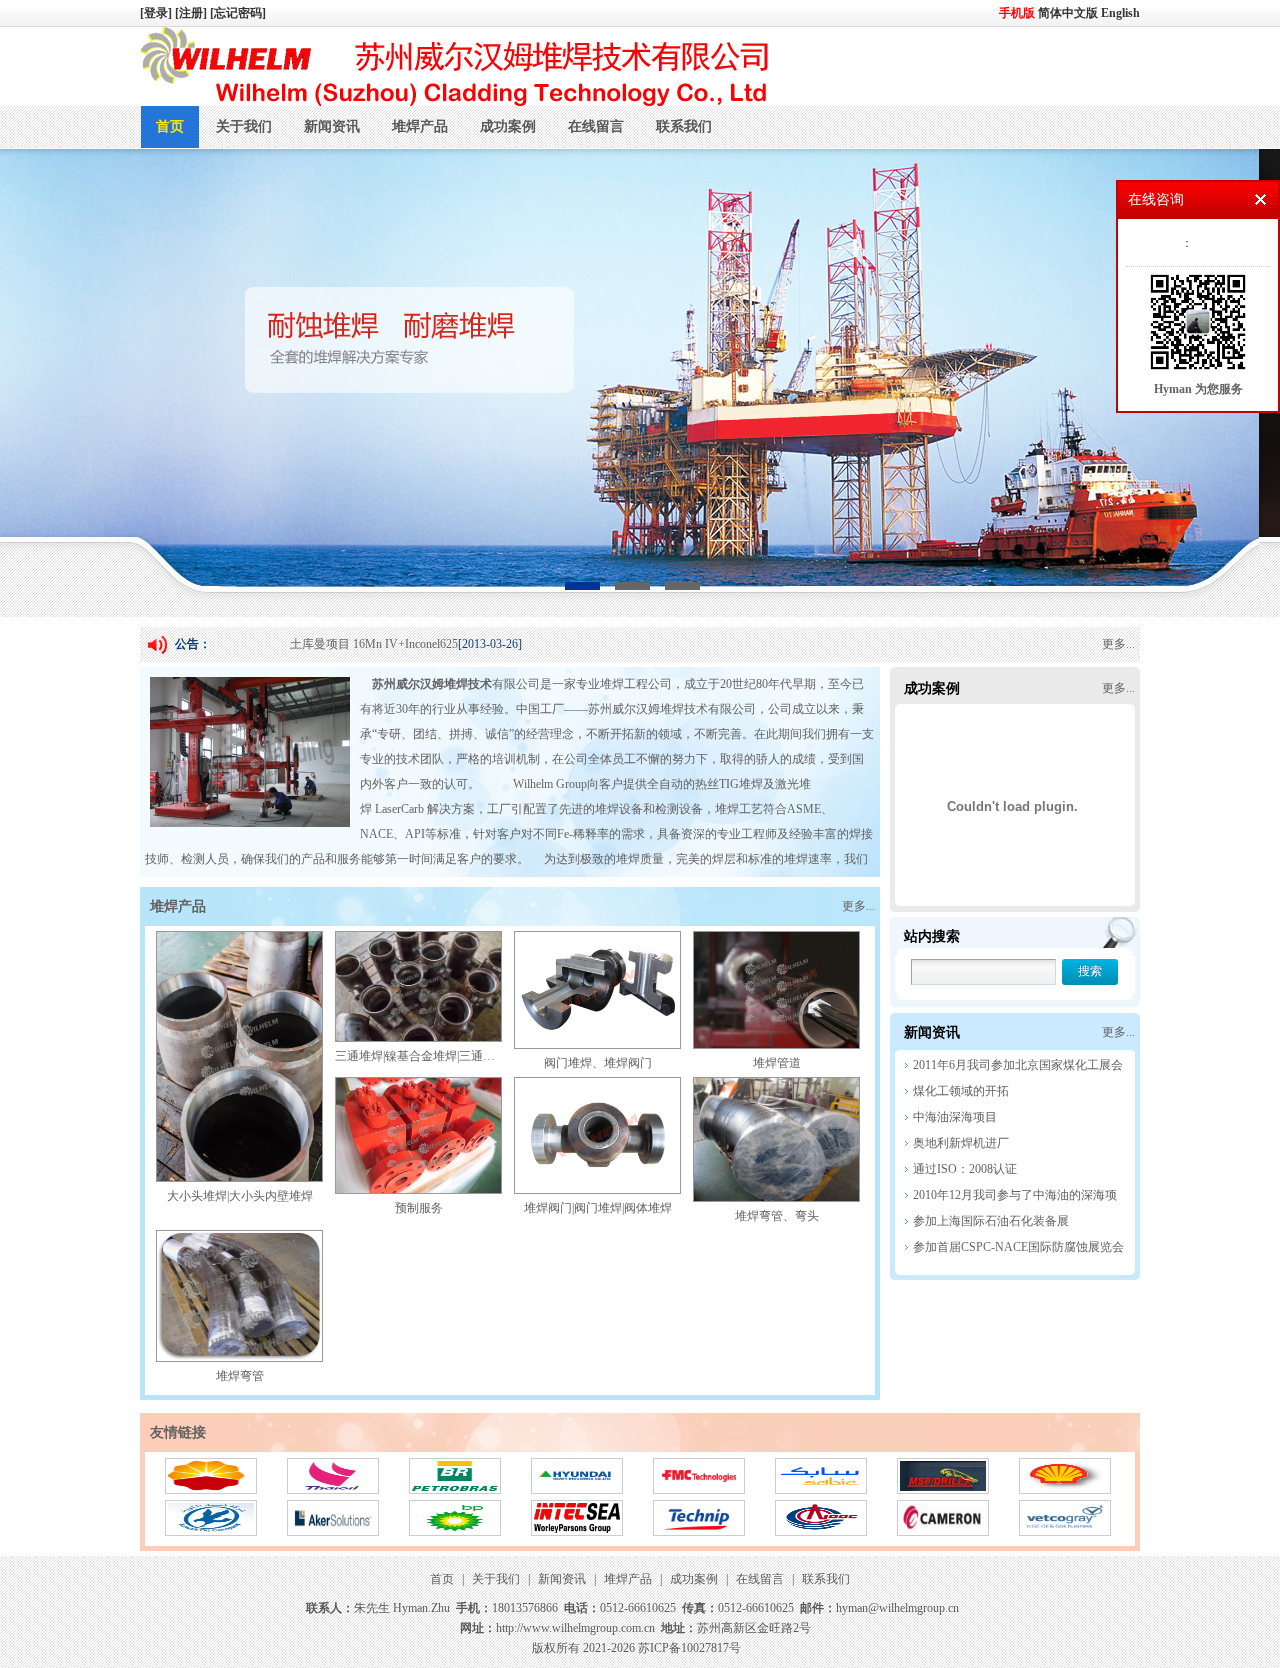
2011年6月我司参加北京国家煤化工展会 (1018, 1065)
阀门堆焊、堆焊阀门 (598, 1063)
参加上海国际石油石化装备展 (991, 1221)
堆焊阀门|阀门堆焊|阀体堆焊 (598, 1208)
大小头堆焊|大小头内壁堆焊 (240, 1196)
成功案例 (508, 126)
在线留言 (596, 126)
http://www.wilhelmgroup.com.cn (575, 1628)
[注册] (192, 13)
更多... (1118, 644)
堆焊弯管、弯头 (777, 1216)
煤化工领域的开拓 (961, 1091)
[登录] (157, 13)
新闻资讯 (332, 126)
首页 (170, 126)
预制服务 (419, 1208)
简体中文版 (1069, 13)
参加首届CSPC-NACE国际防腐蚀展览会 (1018, 1247)
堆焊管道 (777, 1063)
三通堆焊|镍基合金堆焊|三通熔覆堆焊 (433, 1056)
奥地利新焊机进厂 (961, 1143)
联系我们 (684, 126)
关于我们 (244, 126)
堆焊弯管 (240, 1376)
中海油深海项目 (955, 1117)
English (1120, 13)
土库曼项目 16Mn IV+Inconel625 (374, 644)
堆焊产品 (420, 126)
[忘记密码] (238, 13)
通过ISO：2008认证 (965, 1169)
